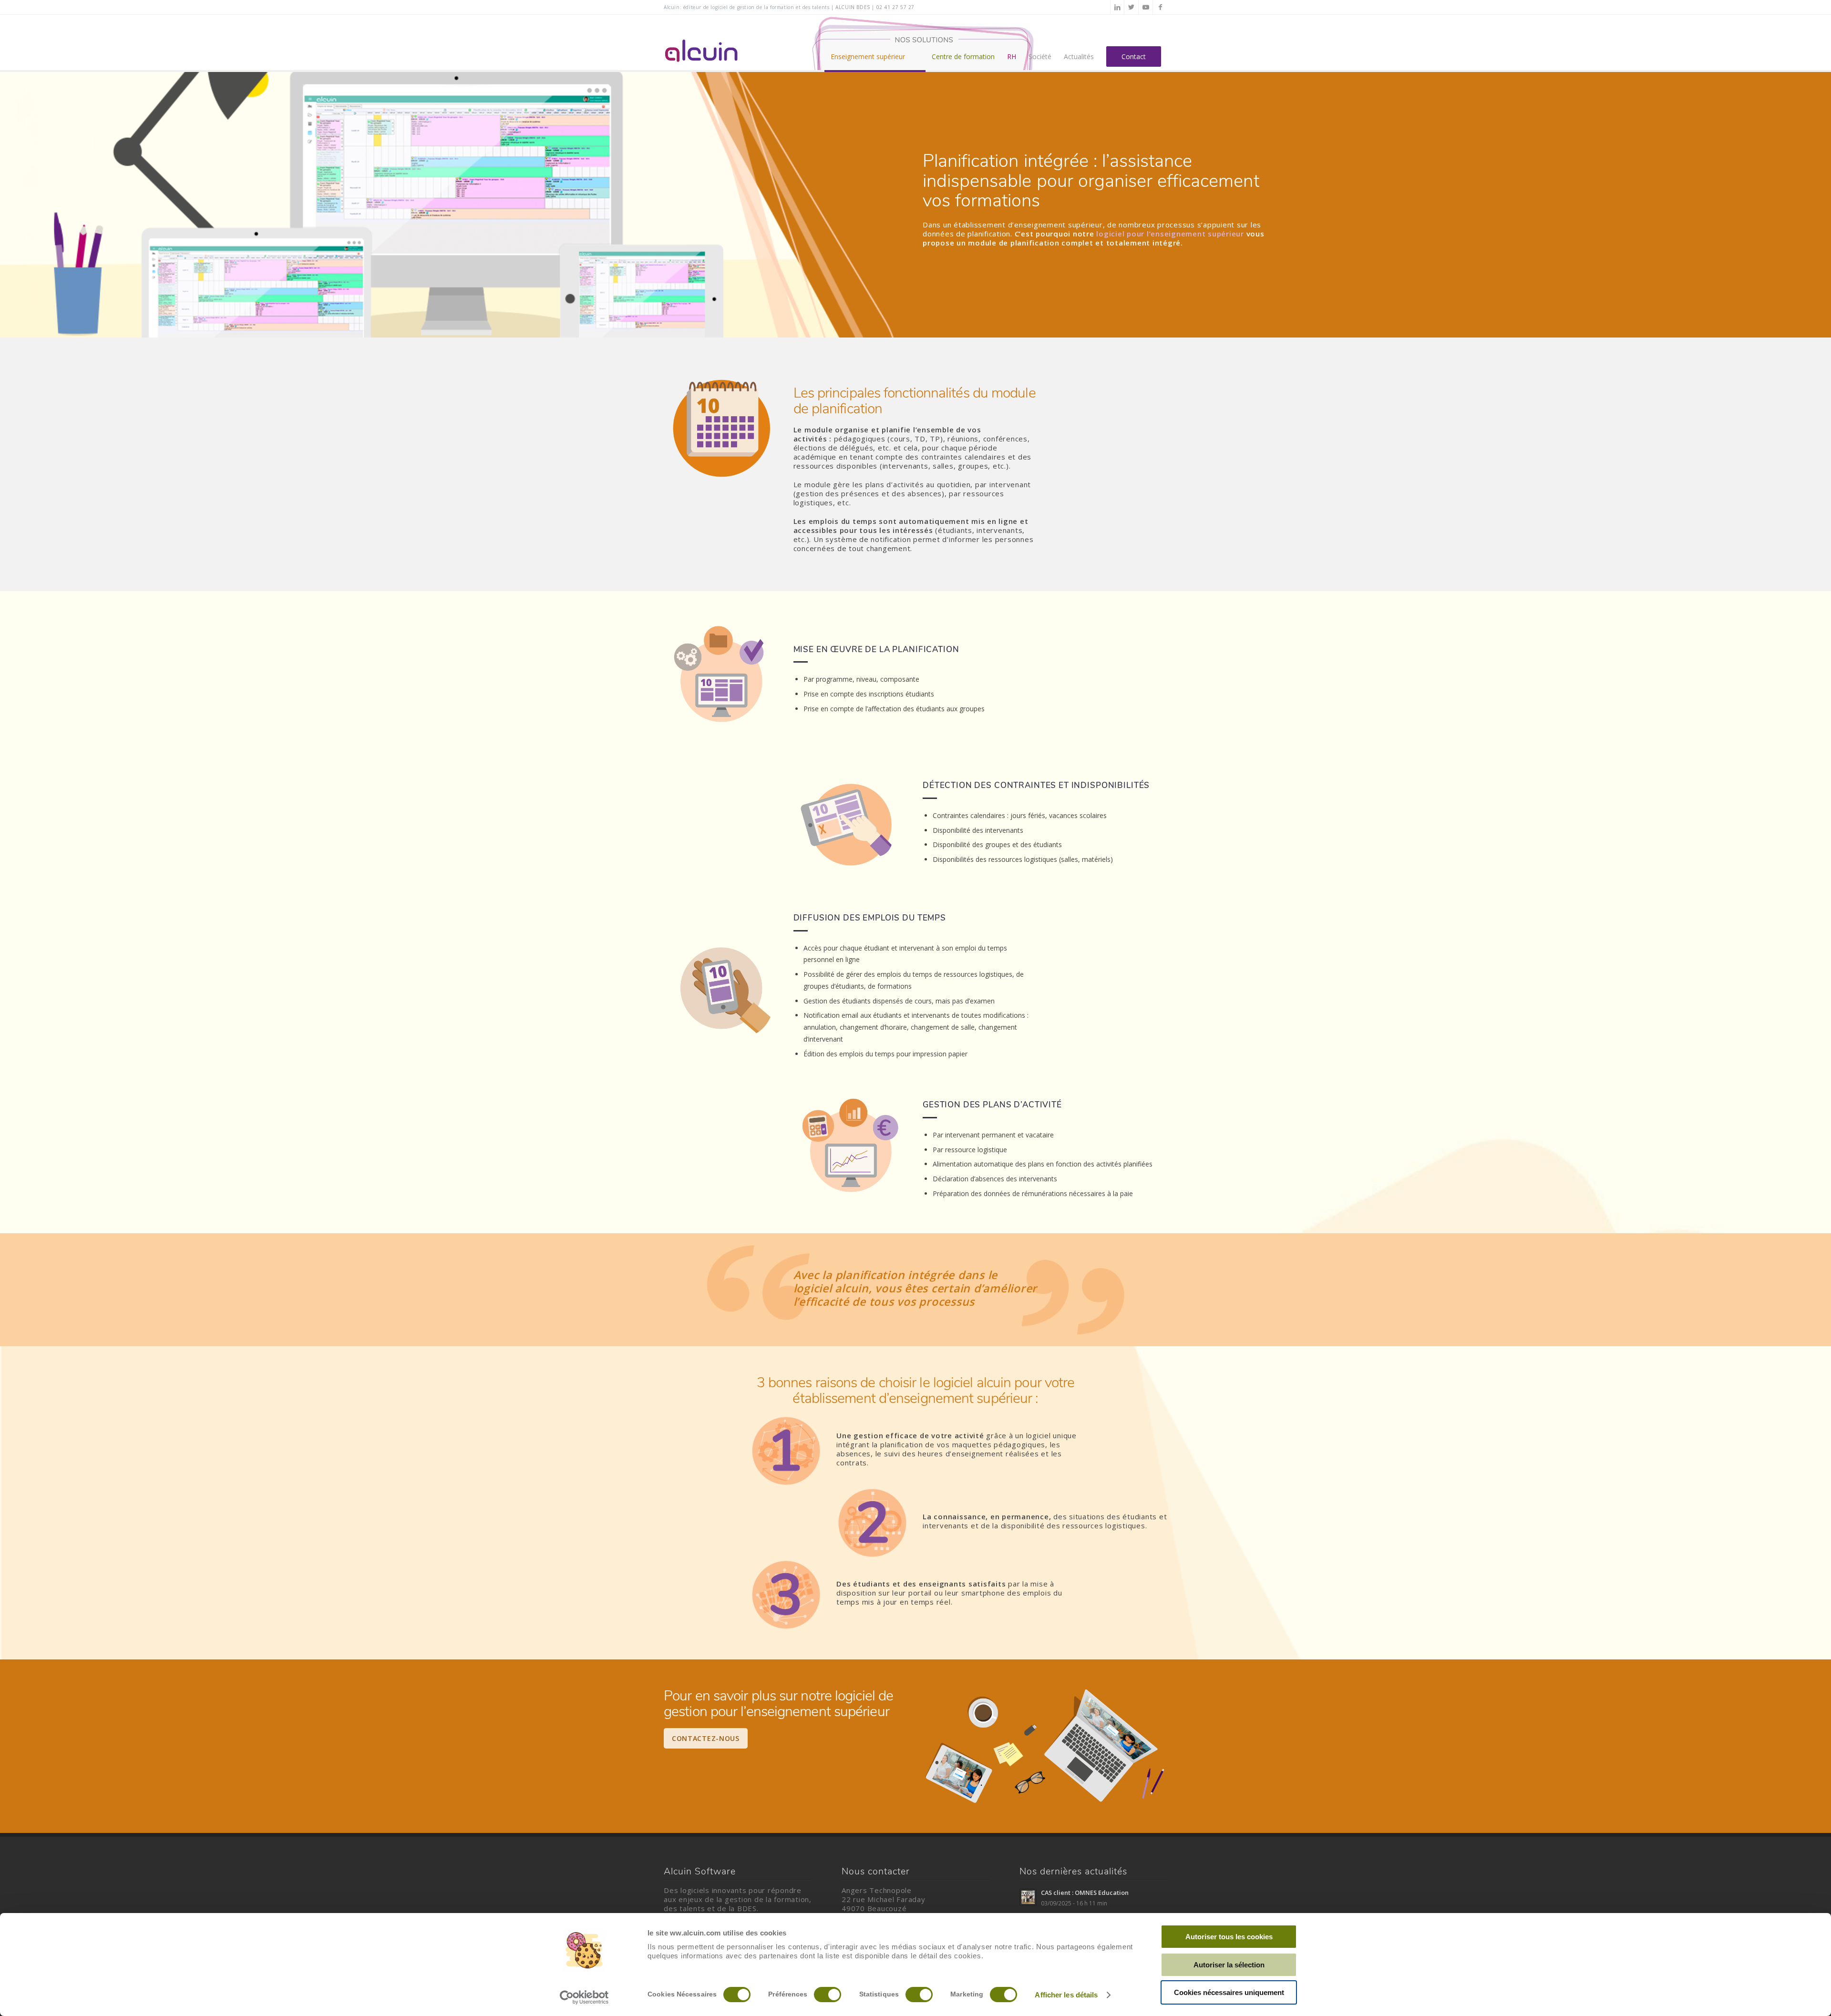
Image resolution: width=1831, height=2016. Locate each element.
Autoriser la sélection (1229, 1965)
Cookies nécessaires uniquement (1229, 1992)
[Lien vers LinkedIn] (1117, 7)
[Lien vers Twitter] (1131, 7)
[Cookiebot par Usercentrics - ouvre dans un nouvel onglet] (584, 1997)
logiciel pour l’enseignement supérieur (1170, 234)
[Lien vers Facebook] (1160, 7)
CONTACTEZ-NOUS (706, 1738)
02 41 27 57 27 (895, 7)
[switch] (828, 1995)
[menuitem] (875, 43)
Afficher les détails (1066, 1995)
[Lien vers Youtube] (1146, 7)
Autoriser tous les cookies (1229, 1937)
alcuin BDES (853, 7)
